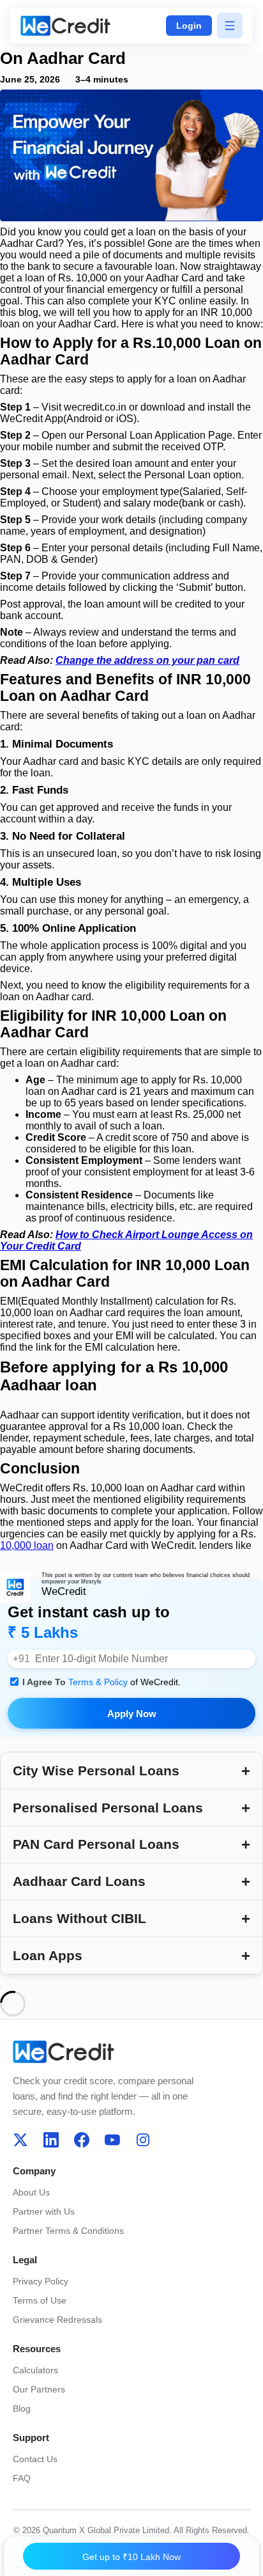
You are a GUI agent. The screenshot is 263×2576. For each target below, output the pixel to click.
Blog (22, 2408)
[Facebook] (82, 2140)
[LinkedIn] (51, 2140)
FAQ (22, 2478)
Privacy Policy (41, 2281)
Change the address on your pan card (147, 660)
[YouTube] (112, 2140)
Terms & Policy (99, 1682)
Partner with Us (44, 2211)
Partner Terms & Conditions (68, 2231)
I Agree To (101, 1682)
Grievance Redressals (57, 2320)
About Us (31, 2192)
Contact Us (35, 2459)
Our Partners (39, 2389)
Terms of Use (40, 2300)
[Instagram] (143, 2140)
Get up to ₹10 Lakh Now (131, 2557)
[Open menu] (230, 26)
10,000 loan (27, 1545)
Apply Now (132, 1714)
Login (189, 26)
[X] (20, 2140)
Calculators (35, 2370)
